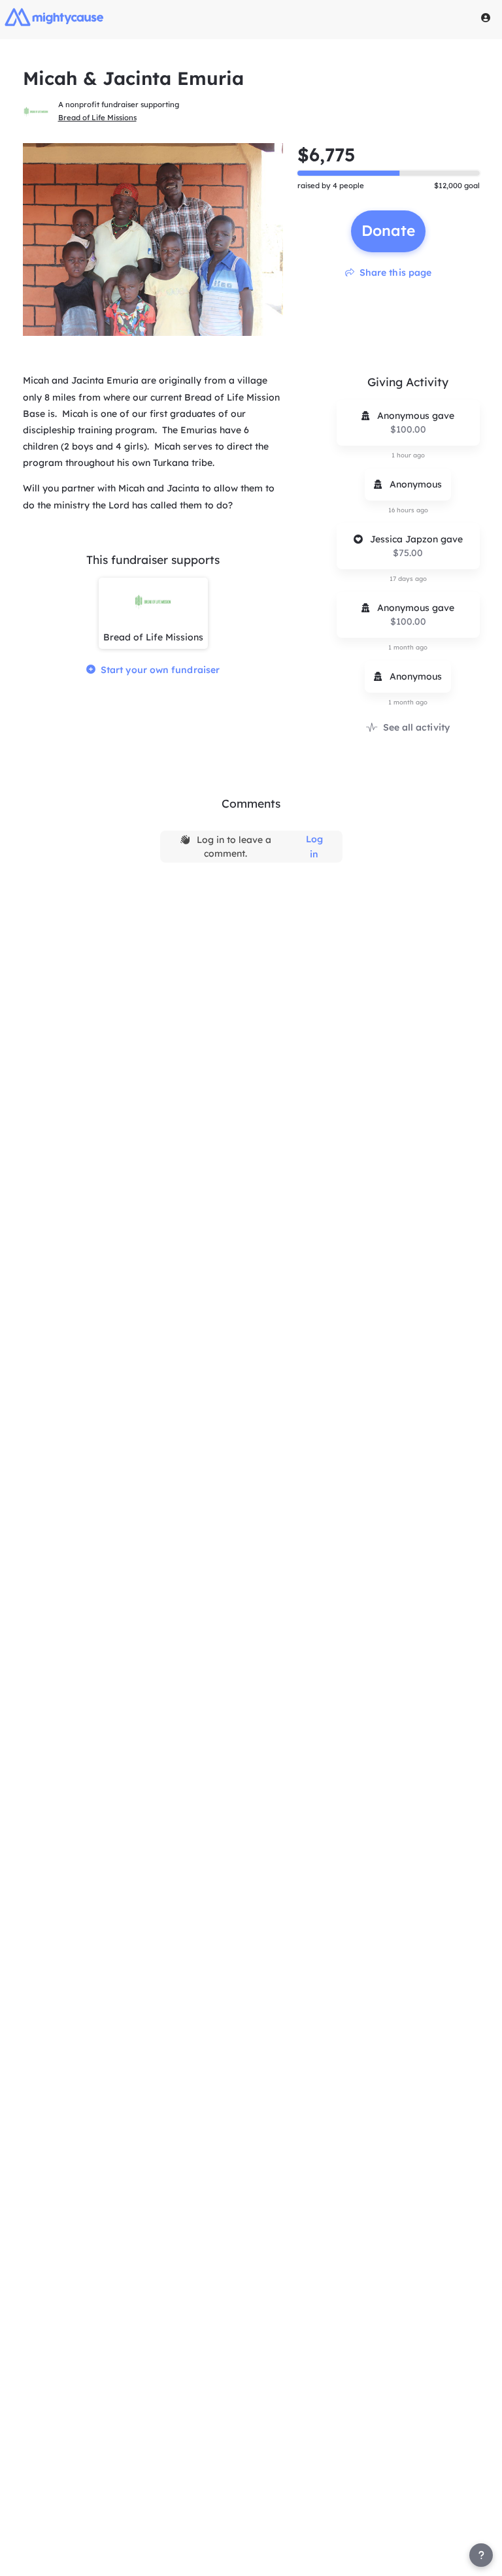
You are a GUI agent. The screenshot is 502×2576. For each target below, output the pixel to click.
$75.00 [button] (408, 553)
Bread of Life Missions (97, 118)
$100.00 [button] (408, 429)
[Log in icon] (486, 18)
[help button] (481, 2555)
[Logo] (54, 17)
